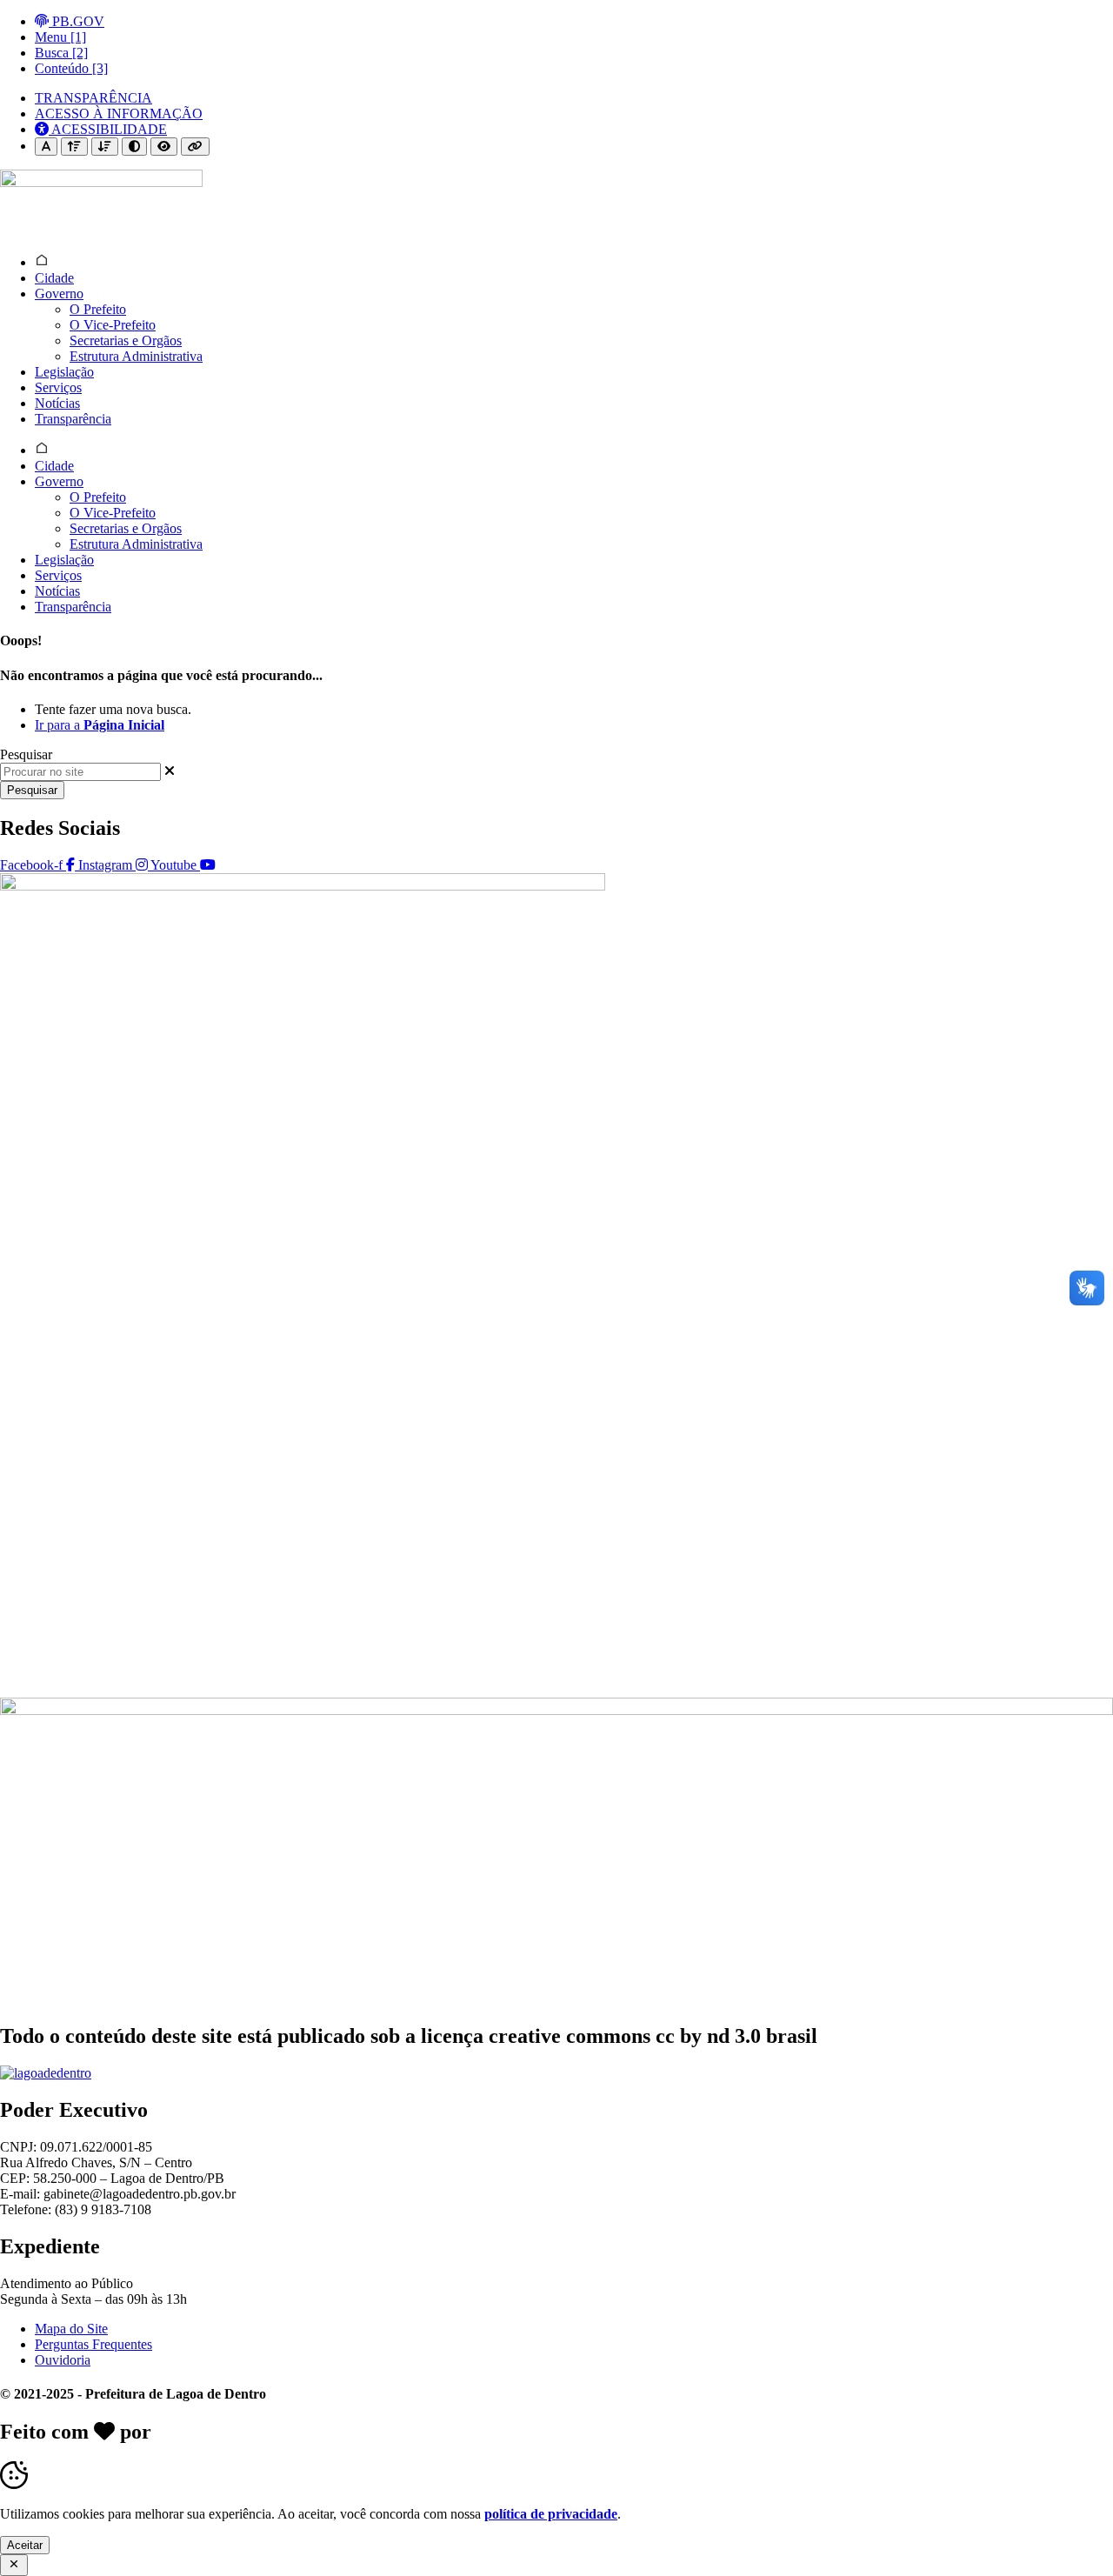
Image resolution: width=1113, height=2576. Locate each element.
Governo (59, 294)
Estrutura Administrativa (136, 356)
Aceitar (25, 2545)
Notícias (57, 403)
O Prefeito (98, 309)
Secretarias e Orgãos (126, 340)
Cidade (54, 278)
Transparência (73, 419)
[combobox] (80, 772)
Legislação (64, 372)
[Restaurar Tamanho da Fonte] (46, 147)
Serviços (58, 387)
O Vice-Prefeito (113, 325)
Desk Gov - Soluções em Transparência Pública (367, 2432)
